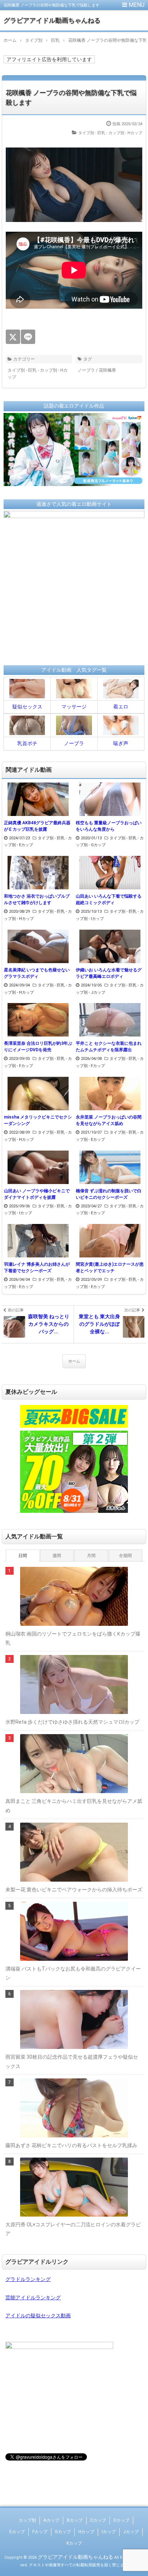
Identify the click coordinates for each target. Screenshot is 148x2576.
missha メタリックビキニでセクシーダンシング (38, 1120)
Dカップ (121, 2520)
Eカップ (17, 2532)
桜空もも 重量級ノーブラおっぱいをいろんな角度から (109, 826)
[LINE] (28, 337)
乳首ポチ (27, 743)
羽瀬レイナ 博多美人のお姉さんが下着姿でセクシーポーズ (37, 1267)
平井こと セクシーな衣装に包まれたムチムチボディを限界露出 (109, 1047)
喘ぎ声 (121, 743)
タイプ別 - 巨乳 (92, 133)
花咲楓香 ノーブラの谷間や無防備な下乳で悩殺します (71, 97)
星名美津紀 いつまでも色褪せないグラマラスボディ (37, 973)
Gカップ (63, 2532)
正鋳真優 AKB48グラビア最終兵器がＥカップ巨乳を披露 (37, 826)
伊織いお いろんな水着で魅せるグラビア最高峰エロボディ (109, 973)
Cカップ (98, 2520)
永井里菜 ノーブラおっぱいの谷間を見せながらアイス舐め (109, 1120)
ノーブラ (86, 370)
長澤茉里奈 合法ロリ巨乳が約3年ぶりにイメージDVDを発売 (38, 1047)
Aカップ (51, 2520)
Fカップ (40, 2532)
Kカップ (74, 2543)
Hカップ (86, 2532)
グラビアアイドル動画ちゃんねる (52, 20)
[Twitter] (13, 337)
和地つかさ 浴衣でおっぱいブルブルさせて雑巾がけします (37, 899)
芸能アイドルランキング (33, 2298)
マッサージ (74, 707)
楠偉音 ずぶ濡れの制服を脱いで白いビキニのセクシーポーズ (109, 1194)
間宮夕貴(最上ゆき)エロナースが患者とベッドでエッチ (110, 1267)
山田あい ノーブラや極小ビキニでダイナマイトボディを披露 (37, 1194)
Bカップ (75, 2520)
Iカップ (109, 2532)
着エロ (121, 707)
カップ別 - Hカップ (125, 133)
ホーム (74, 1361)
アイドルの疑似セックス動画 (38, 2316)
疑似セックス (27, 707)
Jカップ (131, 2532)
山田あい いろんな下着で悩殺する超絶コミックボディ (109, 899)
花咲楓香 (107, 370)
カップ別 (27, 2520)
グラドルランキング (28, 2279)
